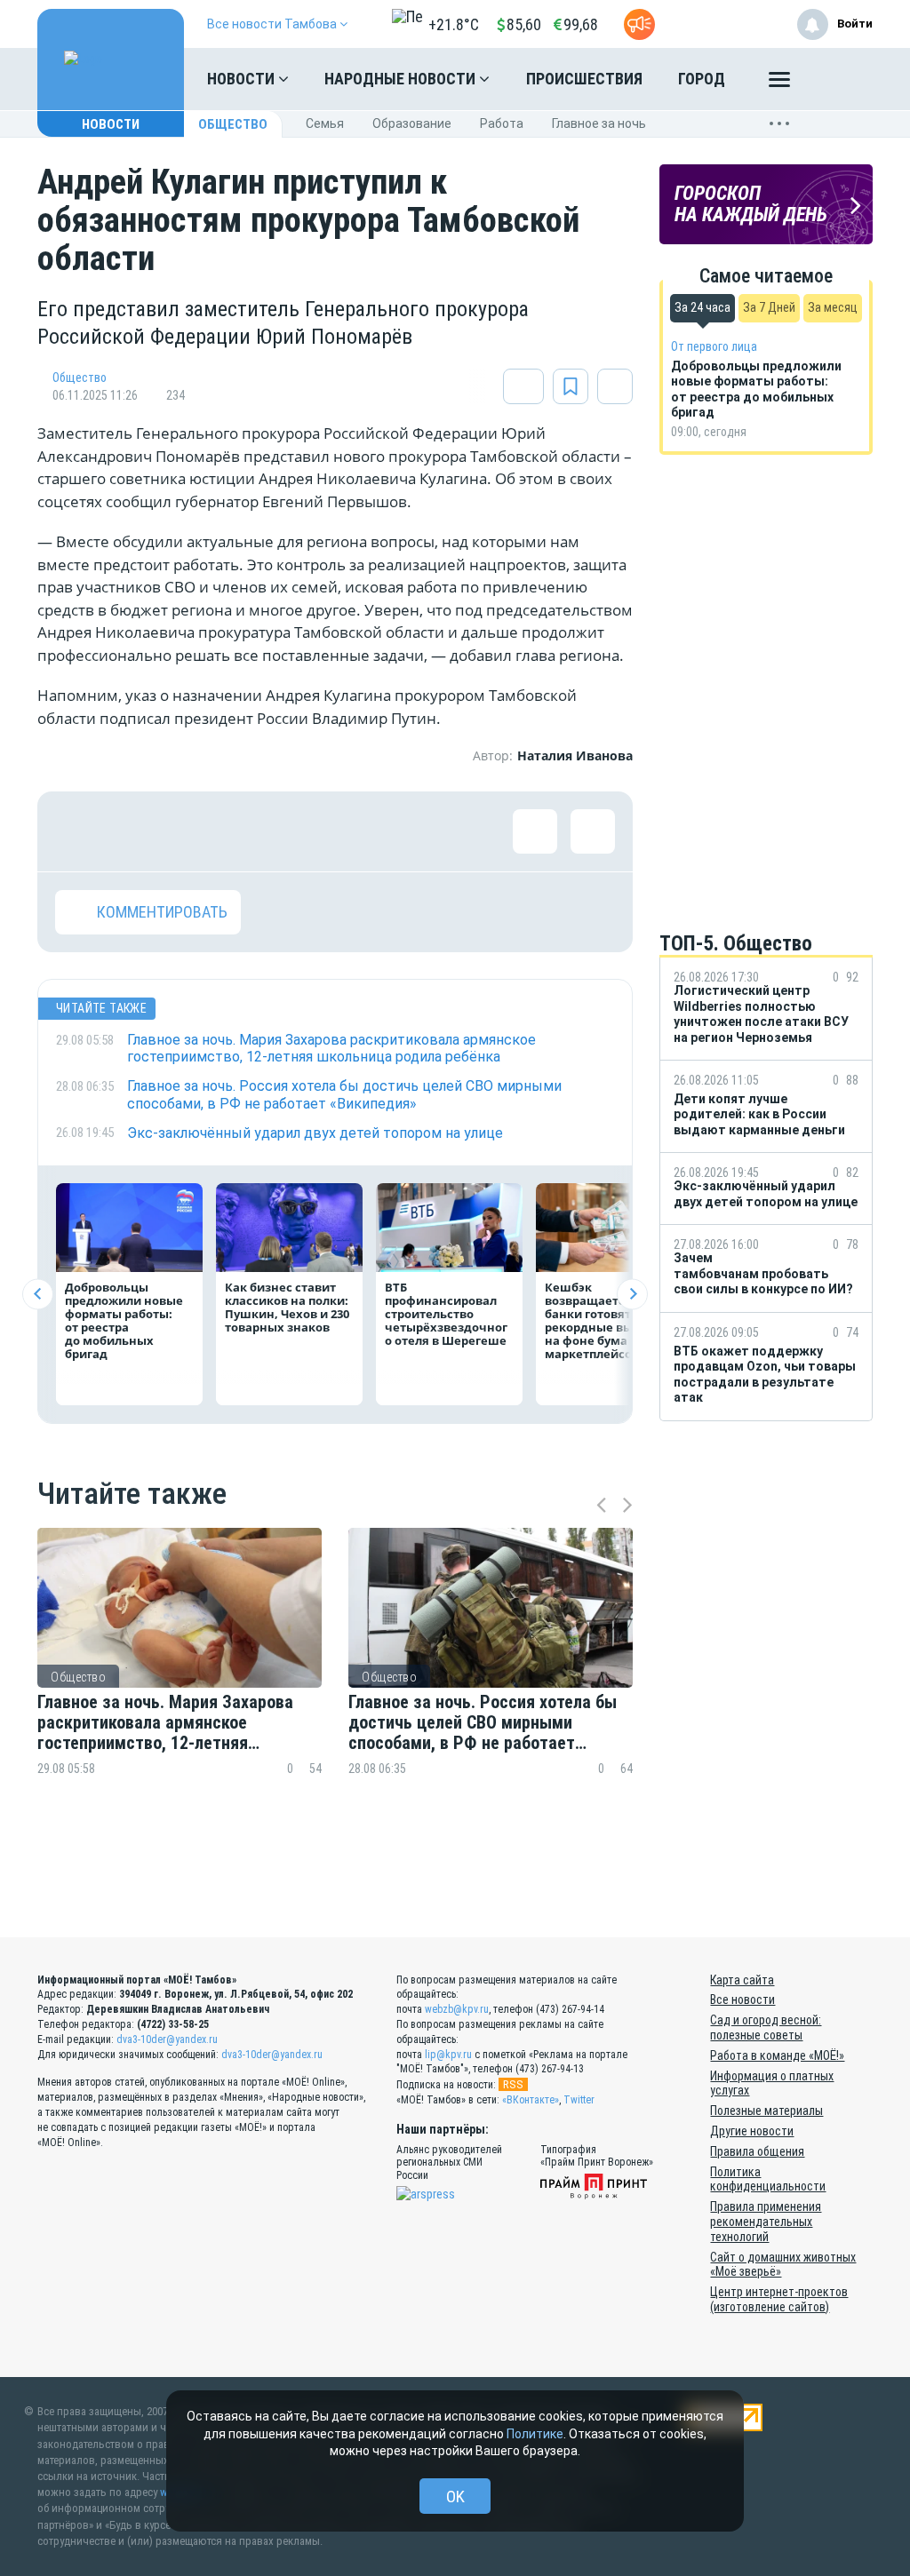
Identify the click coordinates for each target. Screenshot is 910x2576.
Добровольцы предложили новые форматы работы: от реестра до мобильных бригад (124, 1320)
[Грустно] (308, 831)
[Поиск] (842, 79)
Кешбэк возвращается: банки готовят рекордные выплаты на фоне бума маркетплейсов (607, 1320)
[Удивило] (251, 831)
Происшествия (584, 79)
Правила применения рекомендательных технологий (766, 2222)
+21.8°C (454, 24)
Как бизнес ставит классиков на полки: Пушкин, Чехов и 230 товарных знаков (287, 1307)
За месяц (833, 307)
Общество (233, 124)
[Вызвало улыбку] (135, 831)
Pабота (502, 123)
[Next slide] (632, 1294)
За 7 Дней (769, 307)
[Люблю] (193, 831)
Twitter (579, 2100)
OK (455, 2496)
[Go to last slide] (38, 1294)
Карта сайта (742, 1980)
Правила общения (757, 2151)
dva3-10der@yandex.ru (167, 2039)
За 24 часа (702, 307)
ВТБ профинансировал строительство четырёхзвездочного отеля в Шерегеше (446, 1314)
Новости (243, 79)
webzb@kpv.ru (457, 2009)
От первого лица (714, 346)
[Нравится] (77, 831)
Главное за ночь (599, 123)
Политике (535, 2434)
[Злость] (366, 831)
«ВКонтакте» (531, 2100)
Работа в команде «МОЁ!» (777, 2055)
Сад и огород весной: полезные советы (766, 2027)
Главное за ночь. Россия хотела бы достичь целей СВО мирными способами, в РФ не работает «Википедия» (483, 1723)
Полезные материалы (766, 2111)
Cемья (325, 123)
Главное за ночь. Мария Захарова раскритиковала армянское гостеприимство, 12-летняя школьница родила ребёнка (165, 1723)
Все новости (742, 2000)
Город (702, 79)
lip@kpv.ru (448, 2055)
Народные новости (402, 79)
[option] (180, 1683)
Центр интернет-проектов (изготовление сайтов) (779, 2299)
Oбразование (412, 123)
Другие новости (752, 2131)
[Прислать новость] (639, 24)
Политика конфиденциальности (768, 2179)
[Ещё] (779, 83)
